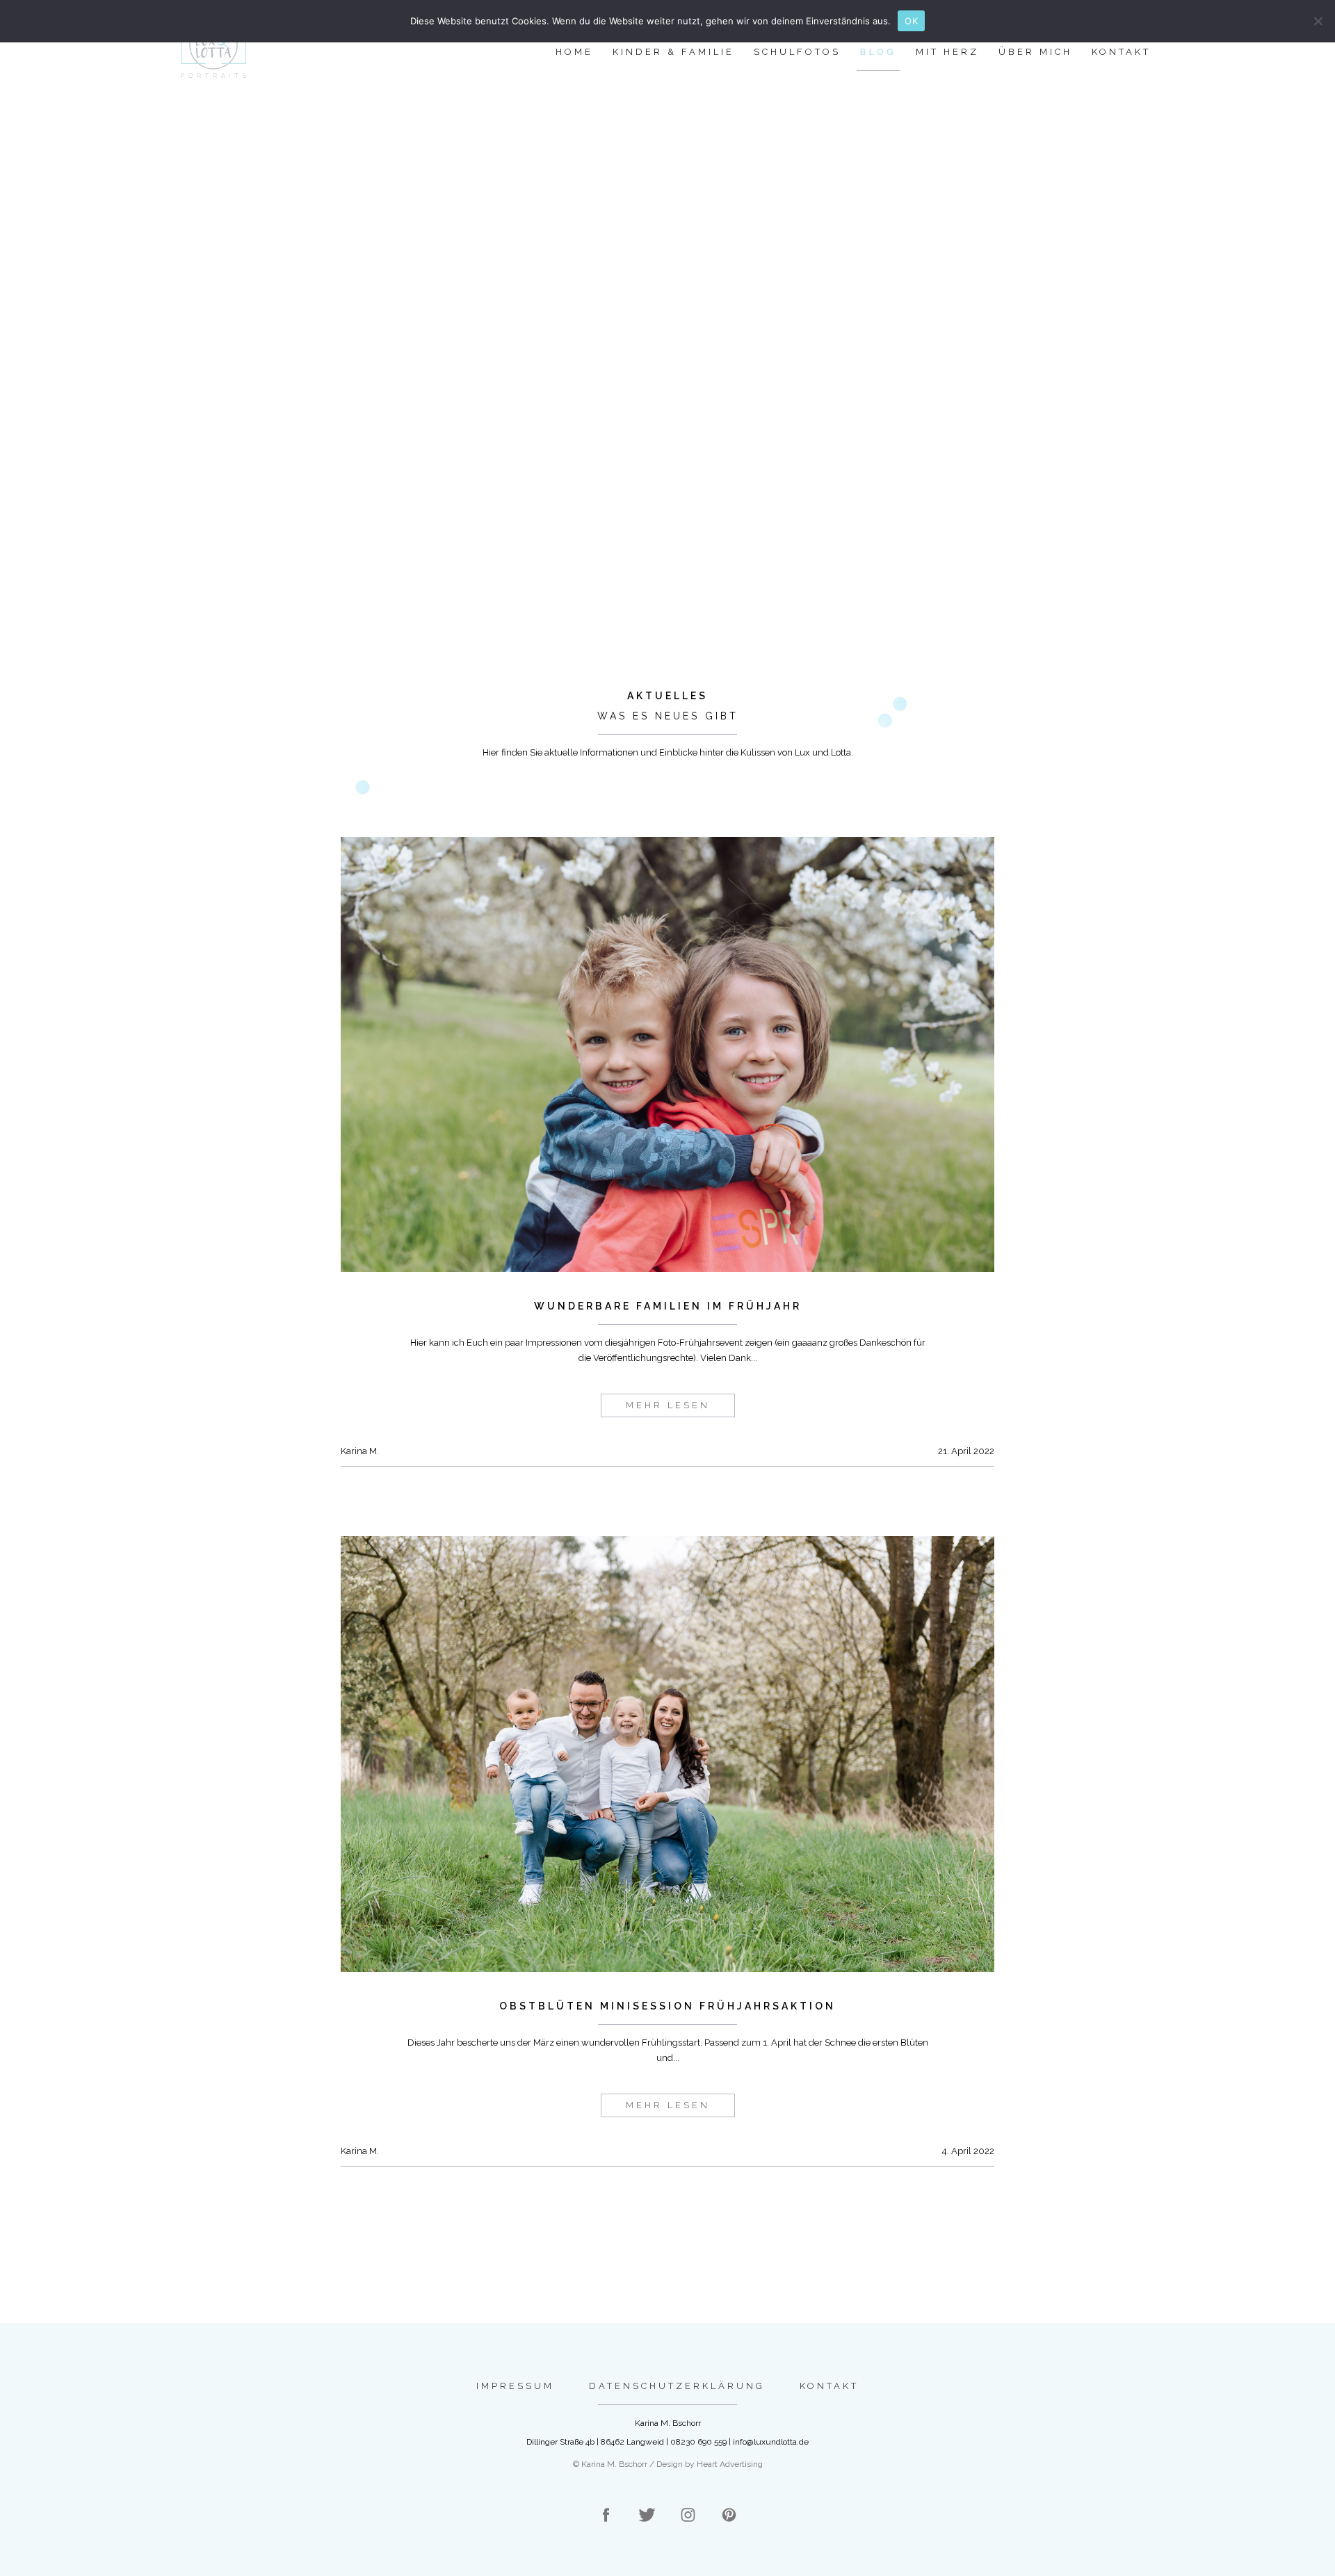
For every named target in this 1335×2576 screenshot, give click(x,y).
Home (574, 52)
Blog (878, 52)
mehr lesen (668, 1405)
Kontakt (1121, 52)
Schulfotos (797, 52)
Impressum (515, 2386)
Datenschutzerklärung (677, 2386)
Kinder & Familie (673, 52)
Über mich (1035, 52)
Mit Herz (947, 52)
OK (911, 21)
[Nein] (1318, 21)
